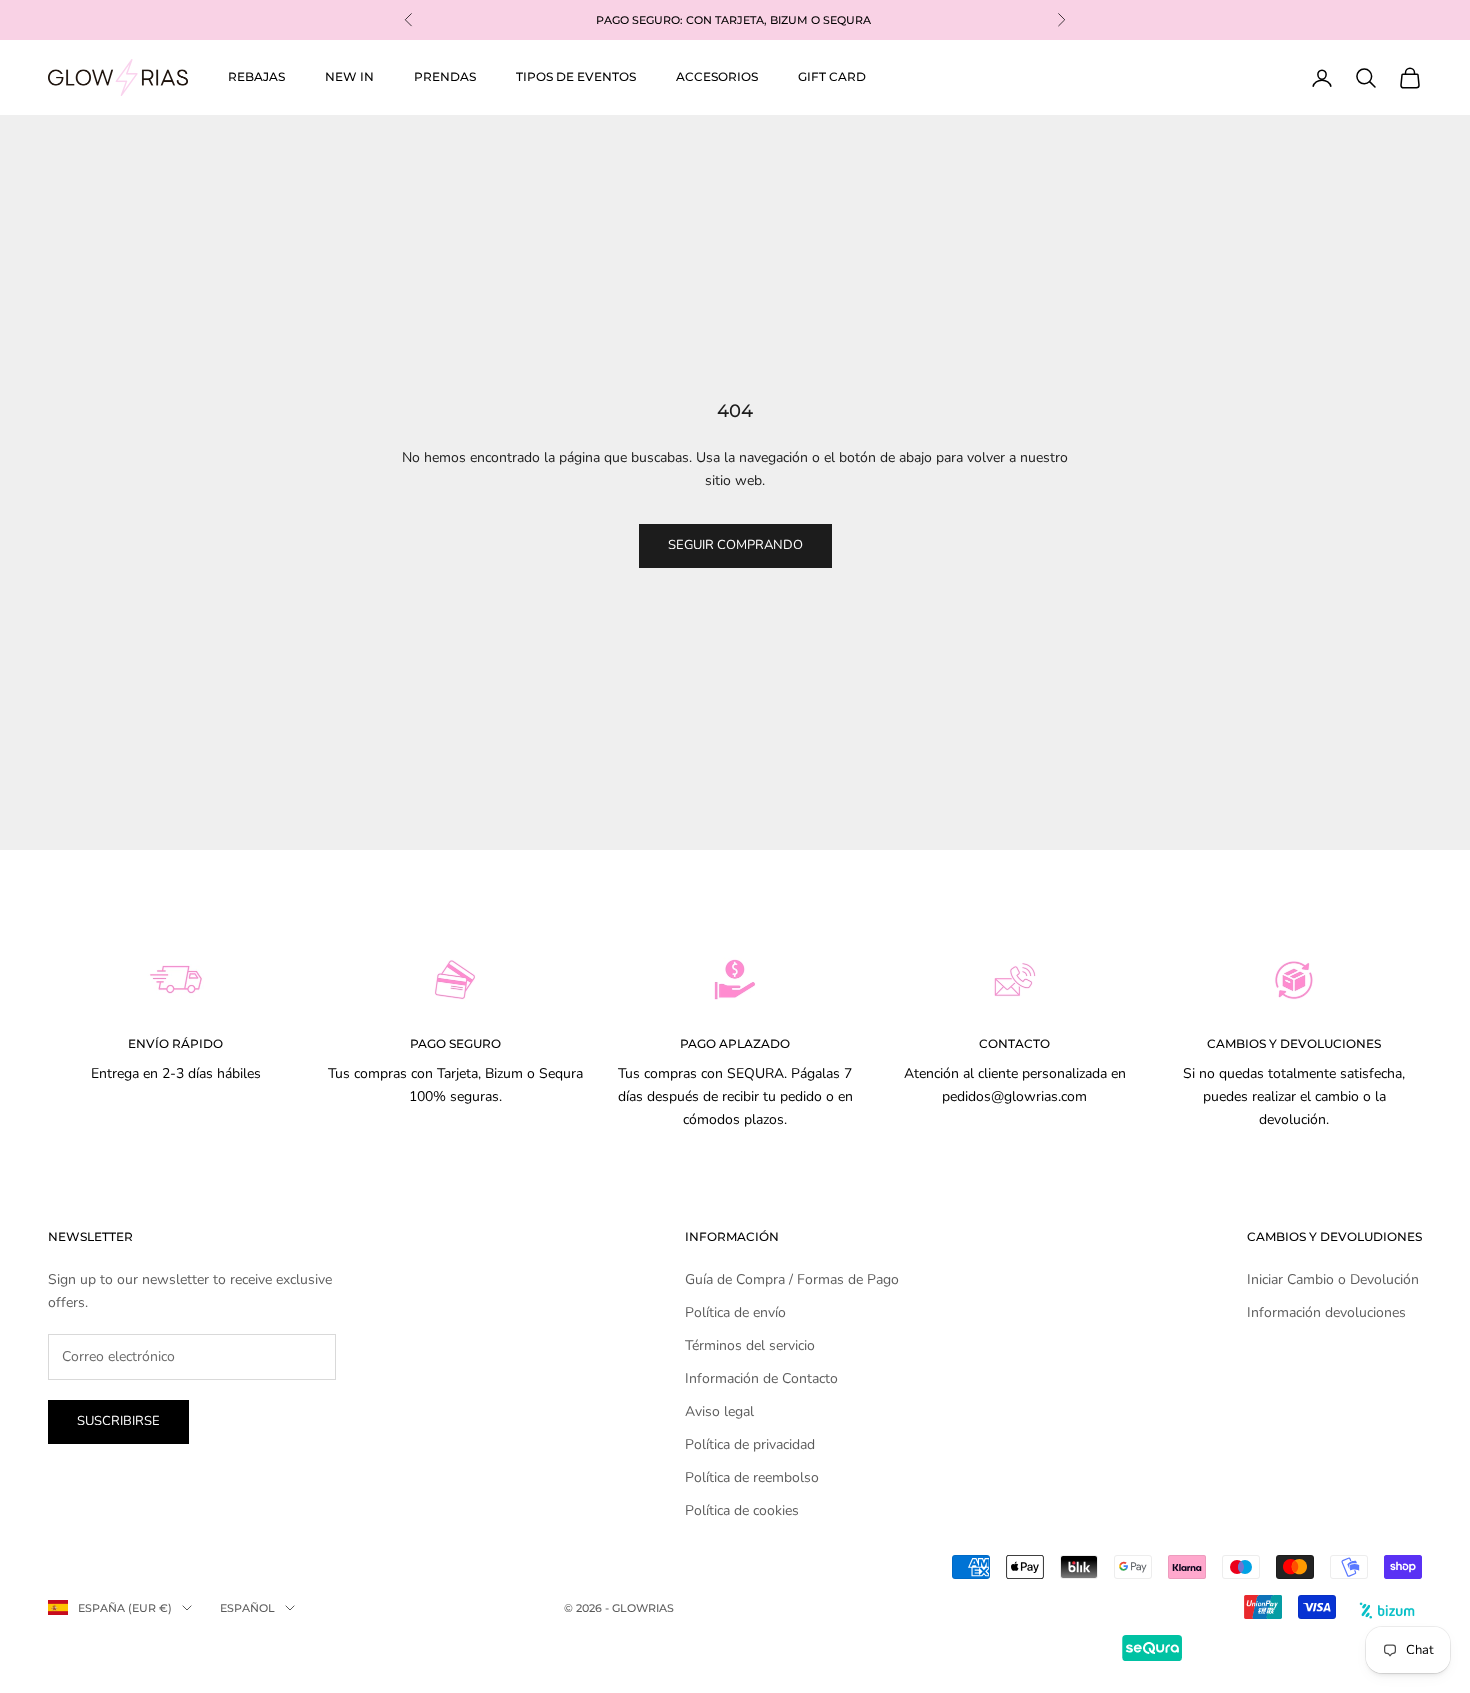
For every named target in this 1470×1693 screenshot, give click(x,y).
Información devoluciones (1326, 1312)
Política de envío (735, 1312)
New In (349, 76)
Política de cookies (742, 1510)
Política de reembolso (752, 1477)
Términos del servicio (750, 1345)
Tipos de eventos (576, 76)
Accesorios (717, 76)
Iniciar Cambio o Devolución (1333, 1279)
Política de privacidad (750, 1444)
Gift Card (832, 76)
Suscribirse (118, 1421)
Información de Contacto (761, 1378)
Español (247, 1608)
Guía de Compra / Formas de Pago (792, 1279)
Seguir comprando (735, 545)
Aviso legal (719, 1411)
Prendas (445, 76)
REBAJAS (256, 76)
